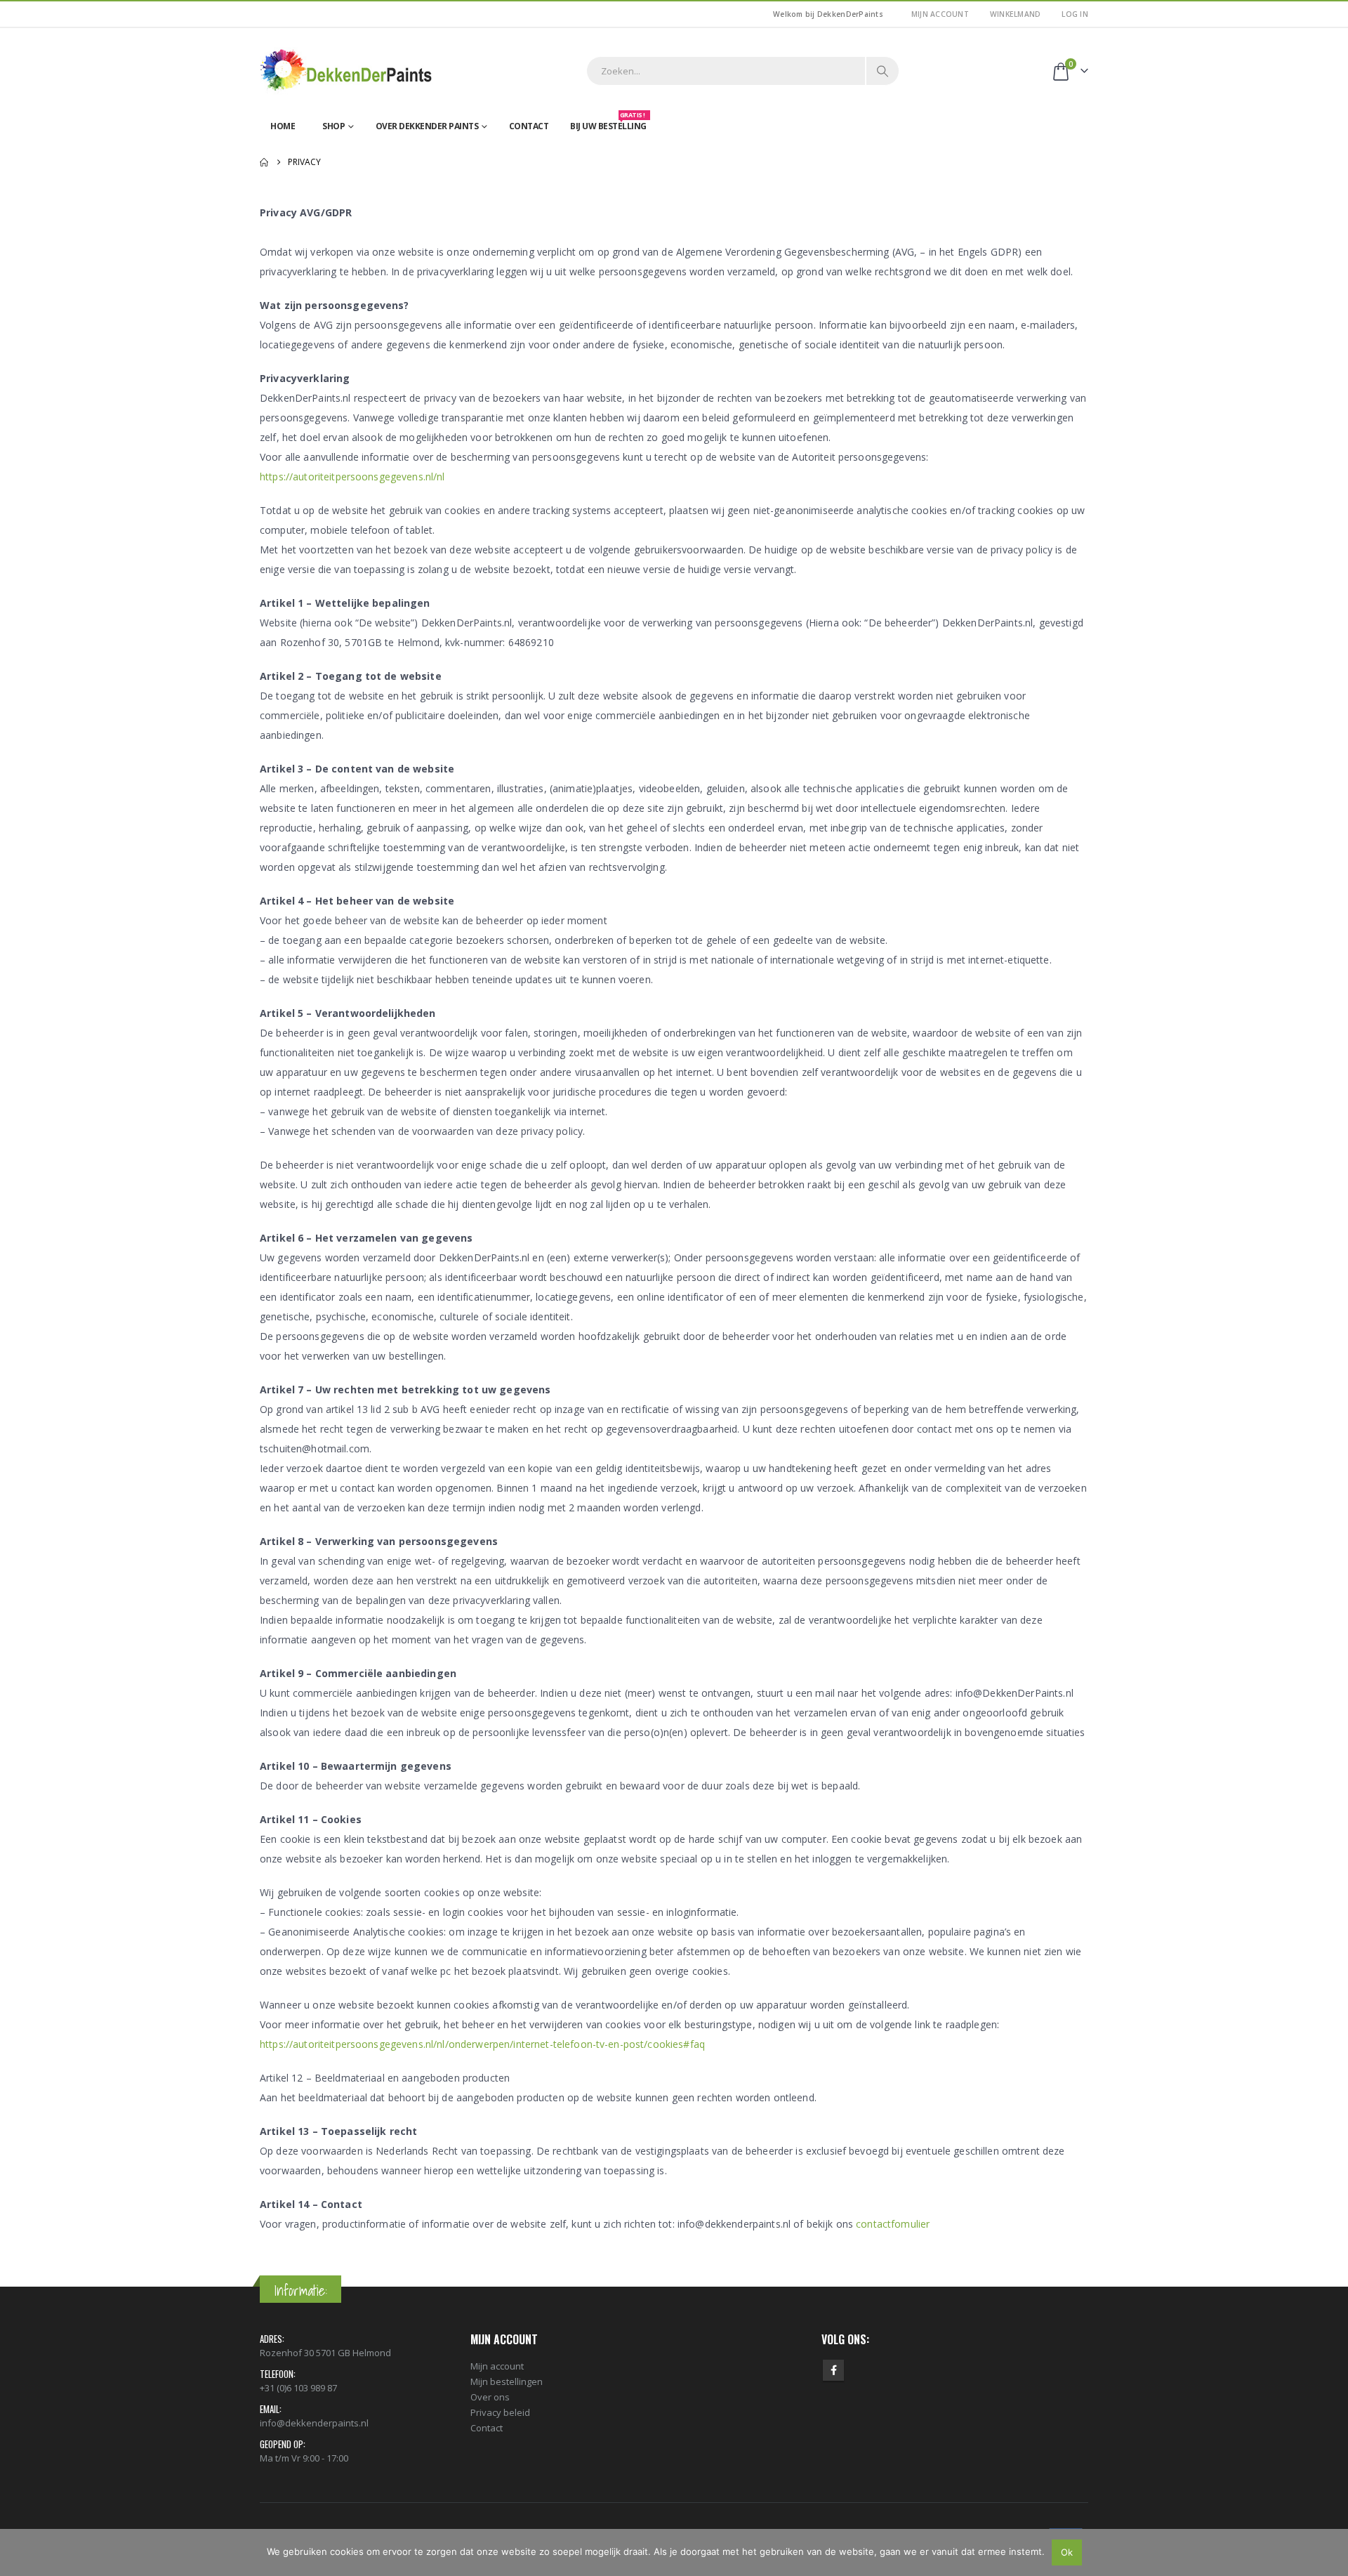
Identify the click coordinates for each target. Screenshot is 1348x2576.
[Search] (883, 71)
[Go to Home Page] (264, 162)
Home (283, 126)
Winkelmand (1016, 14)
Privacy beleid (500, 2412)
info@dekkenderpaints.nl (314, 2423)
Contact (529, 126)
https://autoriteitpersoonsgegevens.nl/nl (352, 477)
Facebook (833, 2370)
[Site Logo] (348, 71)
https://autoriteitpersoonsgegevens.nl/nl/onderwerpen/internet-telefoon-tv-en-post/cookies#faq (482, 2044)
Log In (1075, 14)
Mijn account (940, 14)
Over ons (490, 2397)
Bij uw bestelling (608, 123)
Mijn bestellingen (507, 2381)
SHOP (333, 126)
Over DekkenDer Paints (427, 126)
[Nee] (1330, 2552)
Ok (1067, 2552)
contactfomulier (893, 2224)
